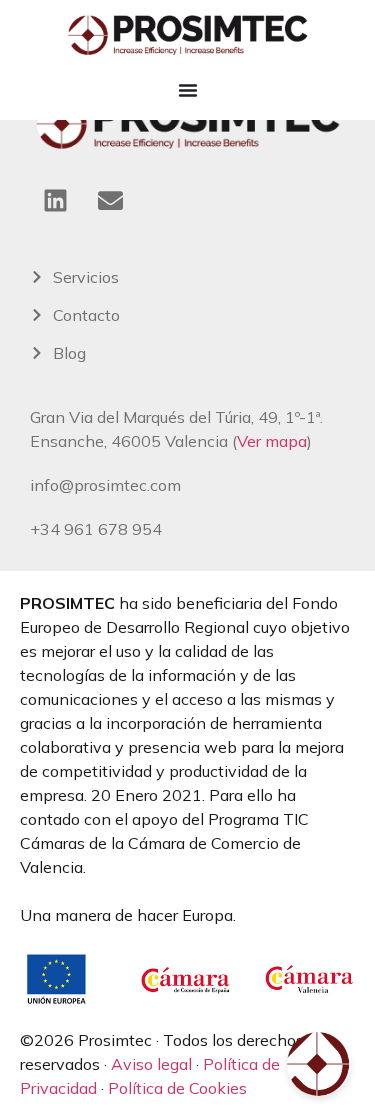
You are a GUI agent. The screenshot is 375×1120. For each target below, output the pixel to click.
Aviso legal (151, 1064)
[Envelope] (110, 200)
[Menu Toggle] (188, 90)
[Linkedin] (55, 200)
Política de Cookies (177, 1088)
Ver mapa (272, 441)
